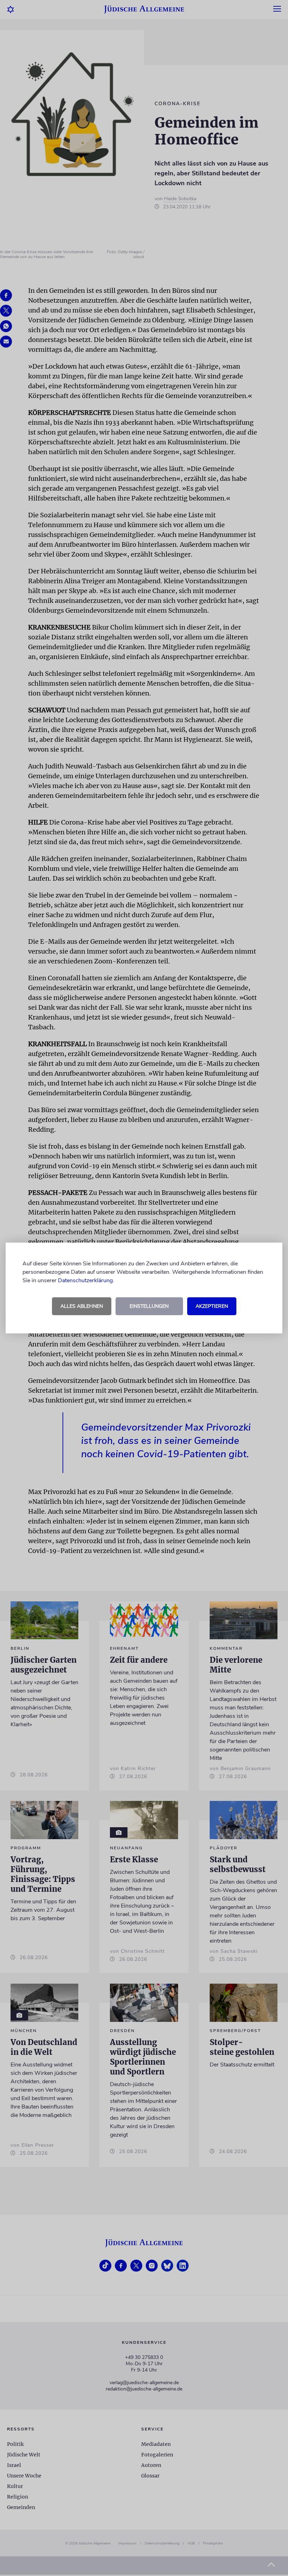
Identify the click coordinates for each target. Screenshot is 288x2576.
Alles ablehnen (82, 1306)
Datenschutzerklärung (85, 1280)
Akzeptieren (212, 1306)
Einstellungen (149, 1306)
